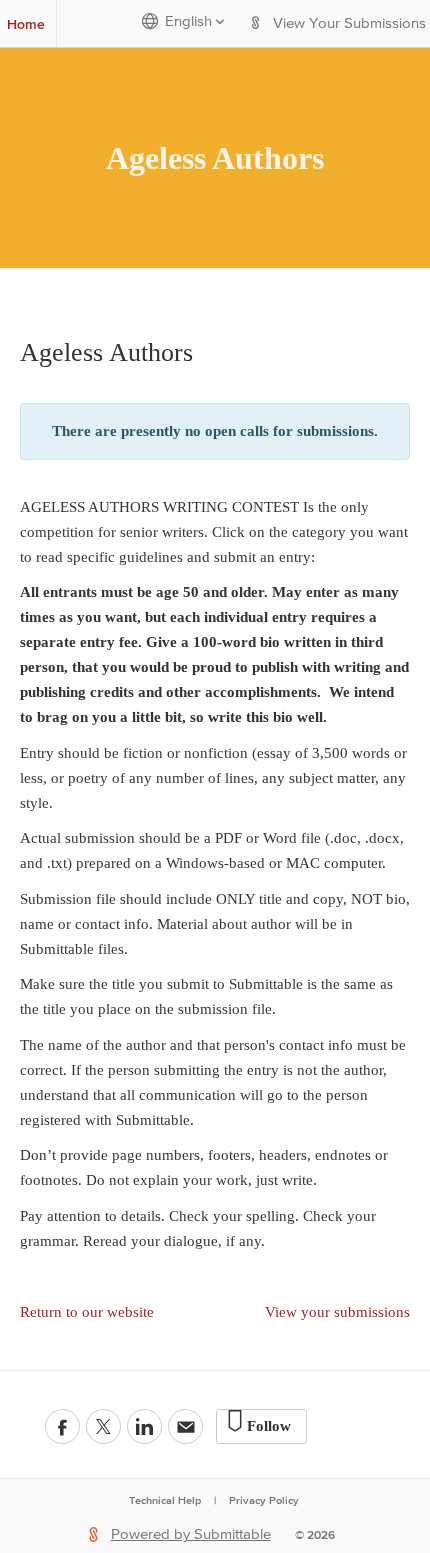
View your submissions (337, 1312)
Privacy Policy (264, 1500)
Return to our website (87, 1312)
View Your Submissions (349, 23)
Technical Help (165, 1500)
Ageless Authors (215, 158)
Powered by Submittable (191, 1534)
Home (26, 24)
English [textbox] (188, 21)
